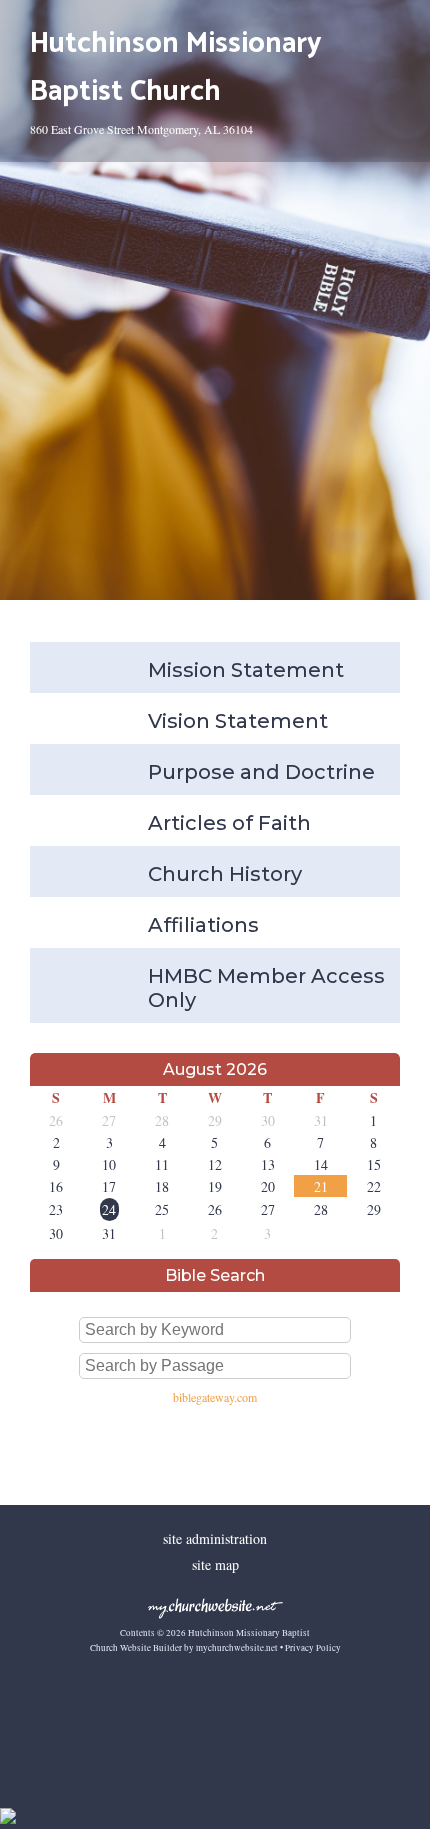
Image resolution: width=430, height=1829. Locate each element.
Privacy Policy (313, 1648)
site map (215, 1564)
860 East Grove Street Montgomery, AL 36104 (141, 129)
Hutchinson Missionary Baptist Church (176, 68)
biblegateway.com (215, 1397)
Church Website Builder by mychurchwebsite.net (184, 1648)
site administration (215, 1538)
